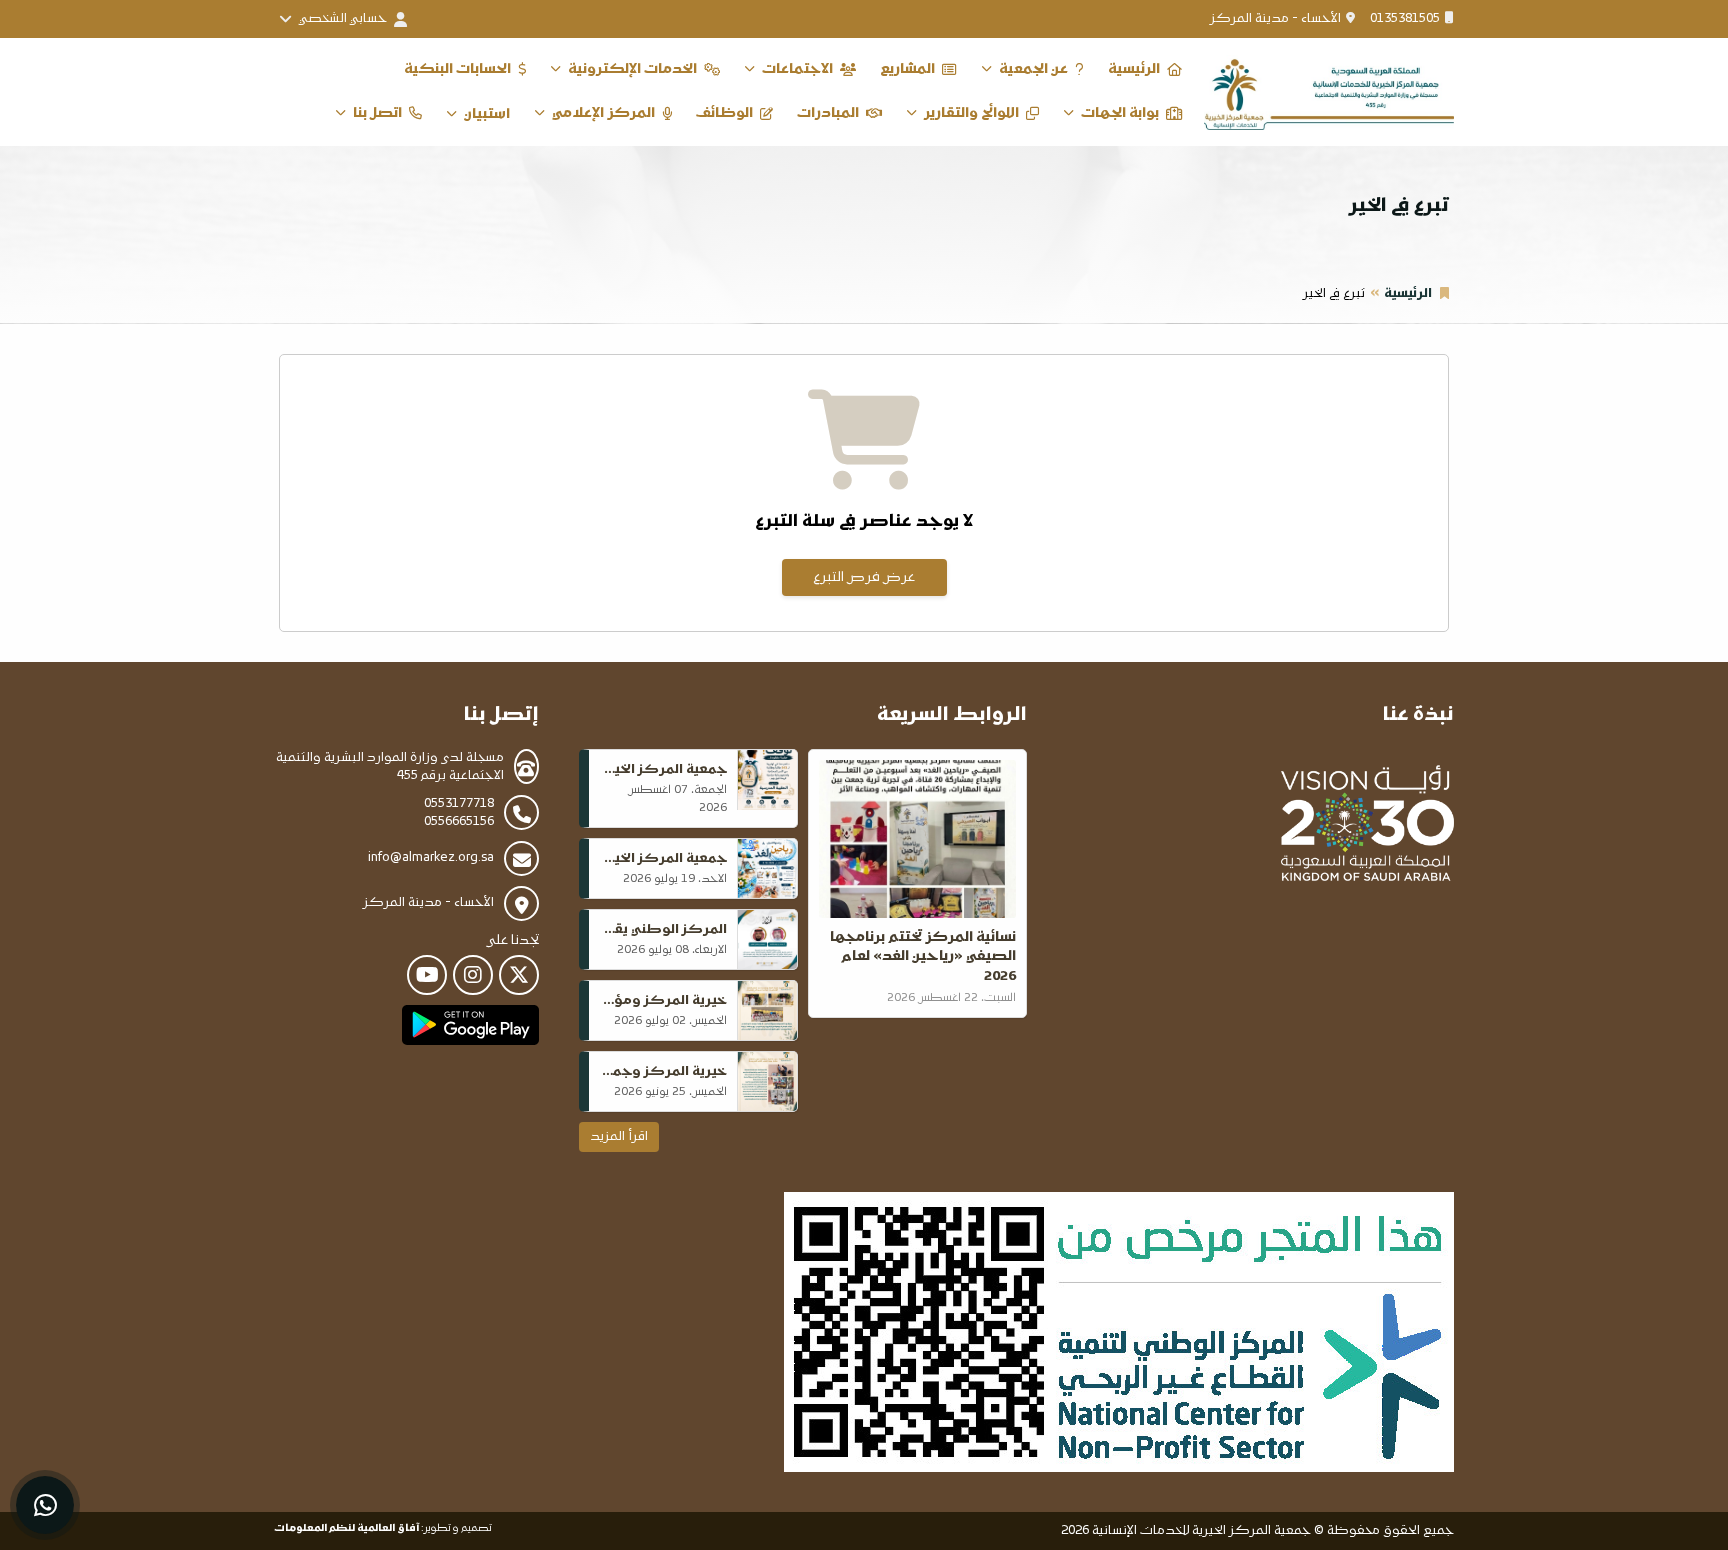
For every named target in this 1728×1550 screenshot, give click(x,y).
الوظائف (724, 113)
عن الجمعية (1033, 69)
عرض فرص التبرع (864, 577)
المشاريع (907, 69)
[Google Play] (470, 1025)
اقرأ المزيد (619, 1137)
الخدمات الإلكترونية (632, 69)
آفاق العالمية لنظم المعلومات (346, 1528)
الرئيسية (1134, 69)
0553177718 (459, 804)
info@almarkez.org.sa (431, 858)
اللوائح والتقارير (971, 113)
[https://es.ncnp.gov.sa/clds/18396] (1119, 1332)
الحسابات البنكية (457, 69)
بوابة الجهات (1120, 113)
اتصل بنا (377, 113)
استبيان (487, 114)
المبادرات (828, 113)
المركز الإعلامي (603, 113)
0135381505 (1405, 19)
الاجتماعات (797, 69)
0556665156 (459, 822)
